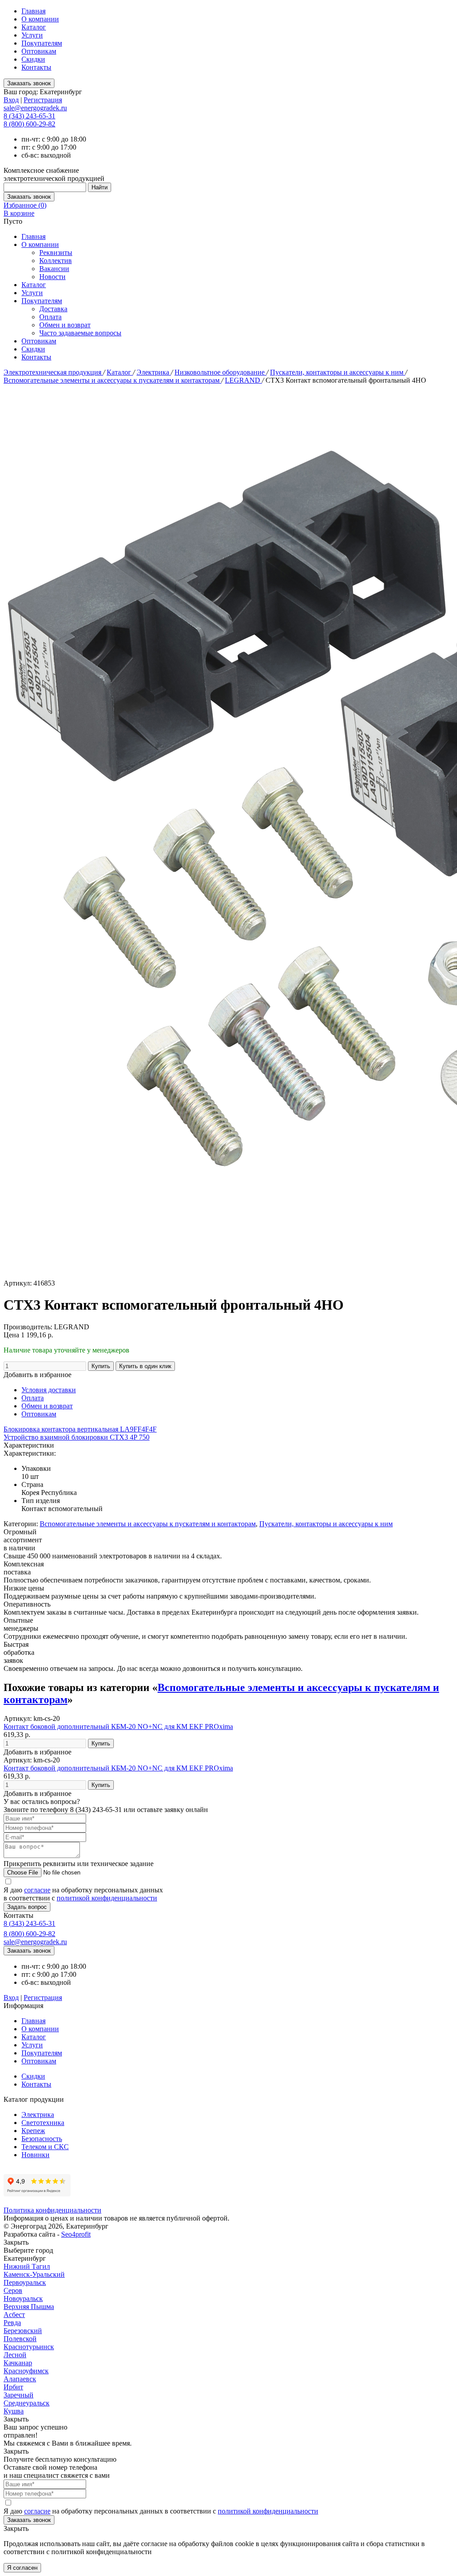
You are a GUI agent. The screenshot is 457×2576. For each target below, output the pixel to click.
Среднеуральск (27, 2403)
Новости (52, 277)
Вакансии (54, 269)
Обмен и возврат (65, 325)
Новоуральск (23, 2298)
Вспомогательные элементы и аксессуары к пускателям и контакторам (112, 380)
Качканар (18, 2363)
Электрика (154, 372)
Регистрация (43, 100)
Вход (11, 100)
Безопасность (42, 2139)
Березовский (23, 2331)
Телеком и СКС (45, 2147)
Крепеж (33, 2131)
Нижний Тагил (27, 2266)
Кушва (14, 2411)
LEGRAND (243, 380)
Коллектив (56, 261)
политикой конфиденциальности (107, 1898)
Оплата (50, 317)
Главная (33, 11)
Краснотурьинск (29, 2347)
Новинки (35, 2155)
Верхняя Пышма (29, 2307)
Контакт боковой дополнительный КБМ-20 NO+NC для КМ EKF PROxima (118, 1726)
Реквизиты (56, 253)
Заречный (19, 2395)
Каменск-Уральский (34, 2274)
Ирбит (13, 2387)
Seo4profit (76, 2234)
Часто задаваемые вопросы (80, 333)
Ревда (12, 2323)
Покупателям (42, 43)
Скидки (33, 59)
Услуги (32, 35)
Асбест (14, 2315)
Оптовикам (39, 51)
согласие (37, 1890)
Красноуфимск (26, 2371)
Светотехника (43, 2123)
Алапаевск (20, 2379)
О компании (40, 19)
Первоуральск (25, 2282)
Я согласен (22, 2568)
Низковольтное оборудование (220, 372)
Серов (13, 2290)
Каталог (34, 27)
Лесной (15, 2355)
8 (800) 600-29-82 (29, 124)
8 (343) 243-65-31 (29, 116)
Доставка (53, 309)
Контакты (36, 67)
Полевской (20, 2339)
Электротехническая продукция (53, 372)
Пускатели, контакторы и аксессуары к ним (338, 372)
